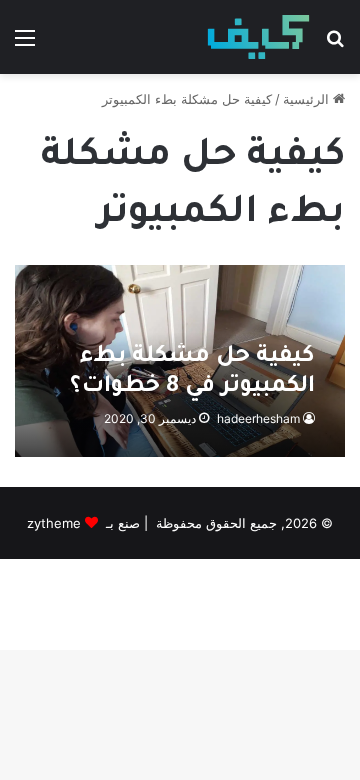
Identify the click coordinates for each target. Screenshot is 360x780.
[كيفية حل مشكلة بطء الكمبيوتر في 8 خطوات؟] (179, 361)
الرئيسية (308, 99)
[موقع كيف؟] (258, 37)
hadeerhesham (258, 418)
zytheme (54, 523)
